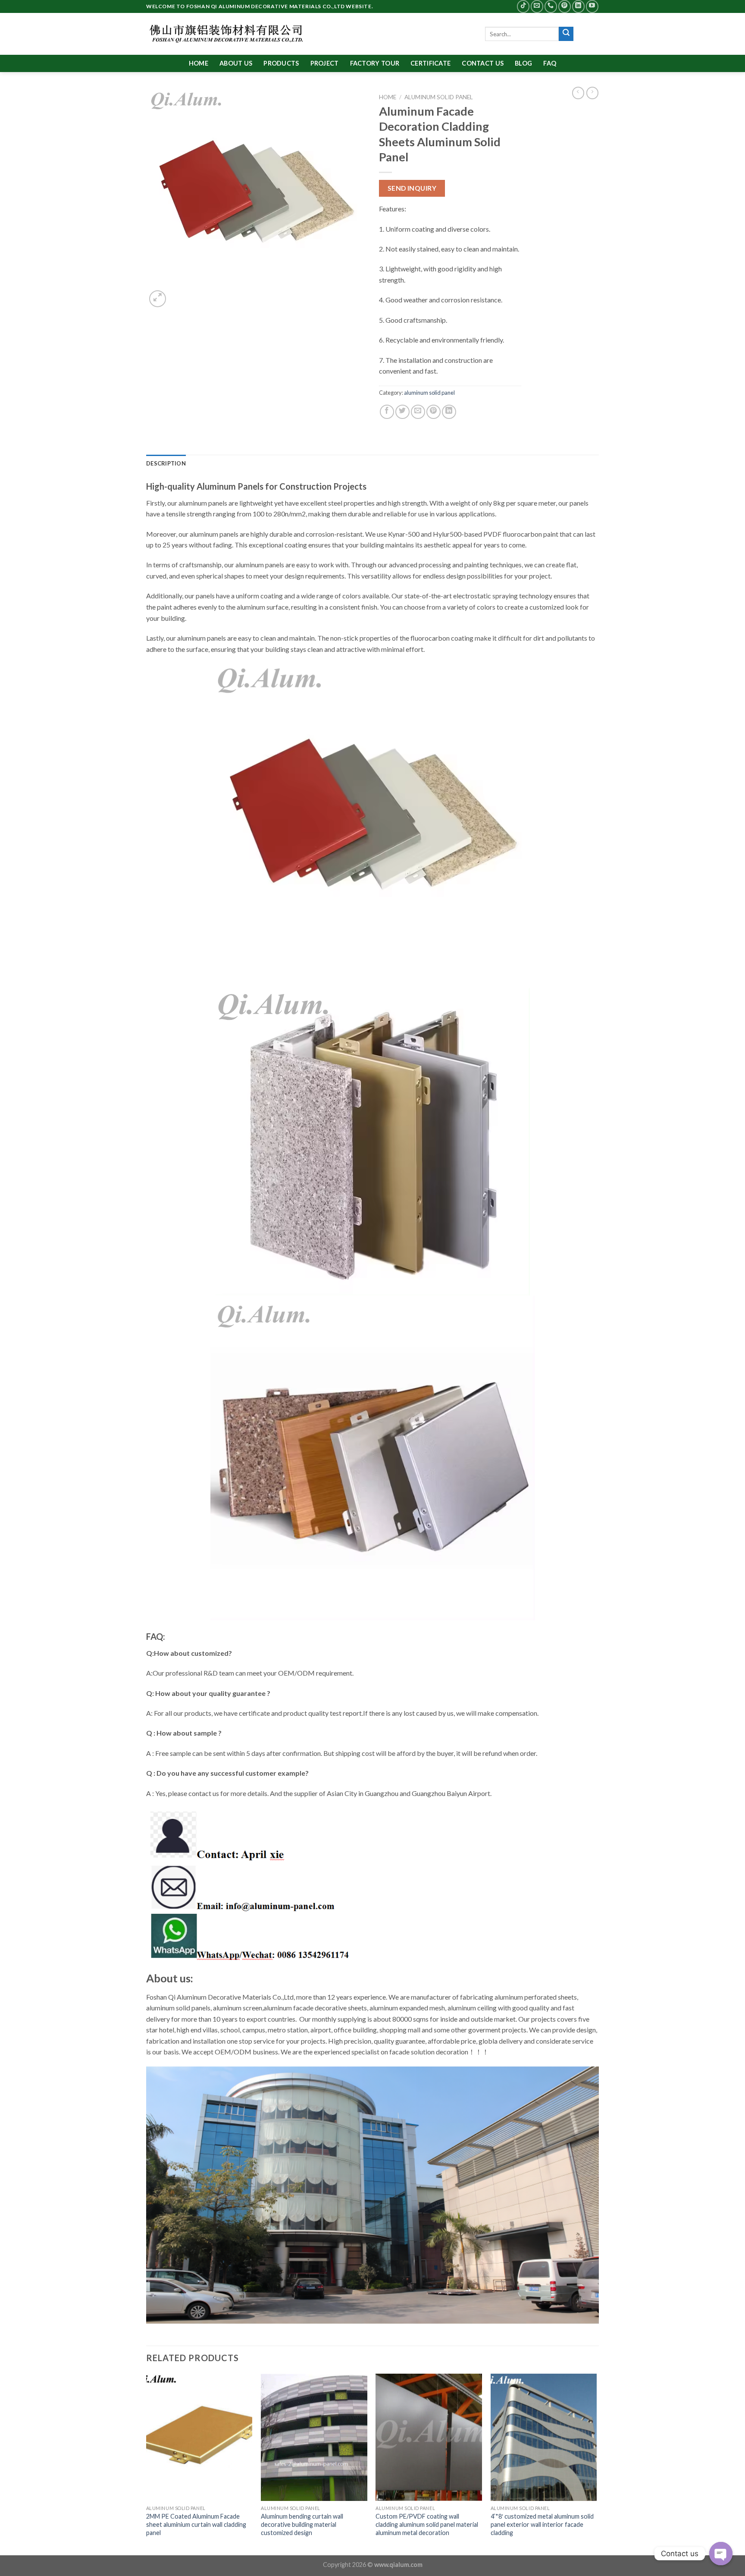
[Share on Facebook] (387, 412)
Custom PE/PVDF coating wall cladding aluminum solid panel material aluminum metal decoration (427, 2524)
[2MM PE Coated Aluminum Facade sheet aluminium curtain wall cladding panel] (199, 2438)
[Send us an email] (537, 6)
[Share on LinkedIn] (449, 412)
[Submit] (566, 34)
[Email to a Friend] (418, 412)
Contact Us (483, 63)
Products (281, 63)
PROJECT (325, 63)
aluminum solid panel (439, 97)
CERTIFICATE (430, 63)
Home (199, 63)
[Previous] (147, 2464)
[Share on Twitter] (402, 412)
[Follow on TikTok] (523, 6)
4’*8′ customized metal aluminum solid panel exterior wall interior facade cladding (542, 2524)
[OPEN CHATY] (721, 2547)
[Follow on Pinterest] (565, 6)
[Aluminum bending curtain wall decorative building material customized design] (314, 2438)
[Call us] (551, 6)
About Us (236, 63)
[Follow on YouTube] (592, 6)
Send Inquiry (412, 188)
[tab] (166, 463)
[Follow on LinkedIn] (578, 6)
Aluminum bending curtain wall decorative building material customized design (302, 2524)
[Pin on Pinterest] (434, 412)
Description (166, 463)
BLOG (523, 63)
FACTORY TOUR (375, 63)
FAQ (550, 63)
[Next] (596, 2464)
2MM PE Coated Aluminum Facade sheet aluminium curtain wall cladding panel (196, 2524)
